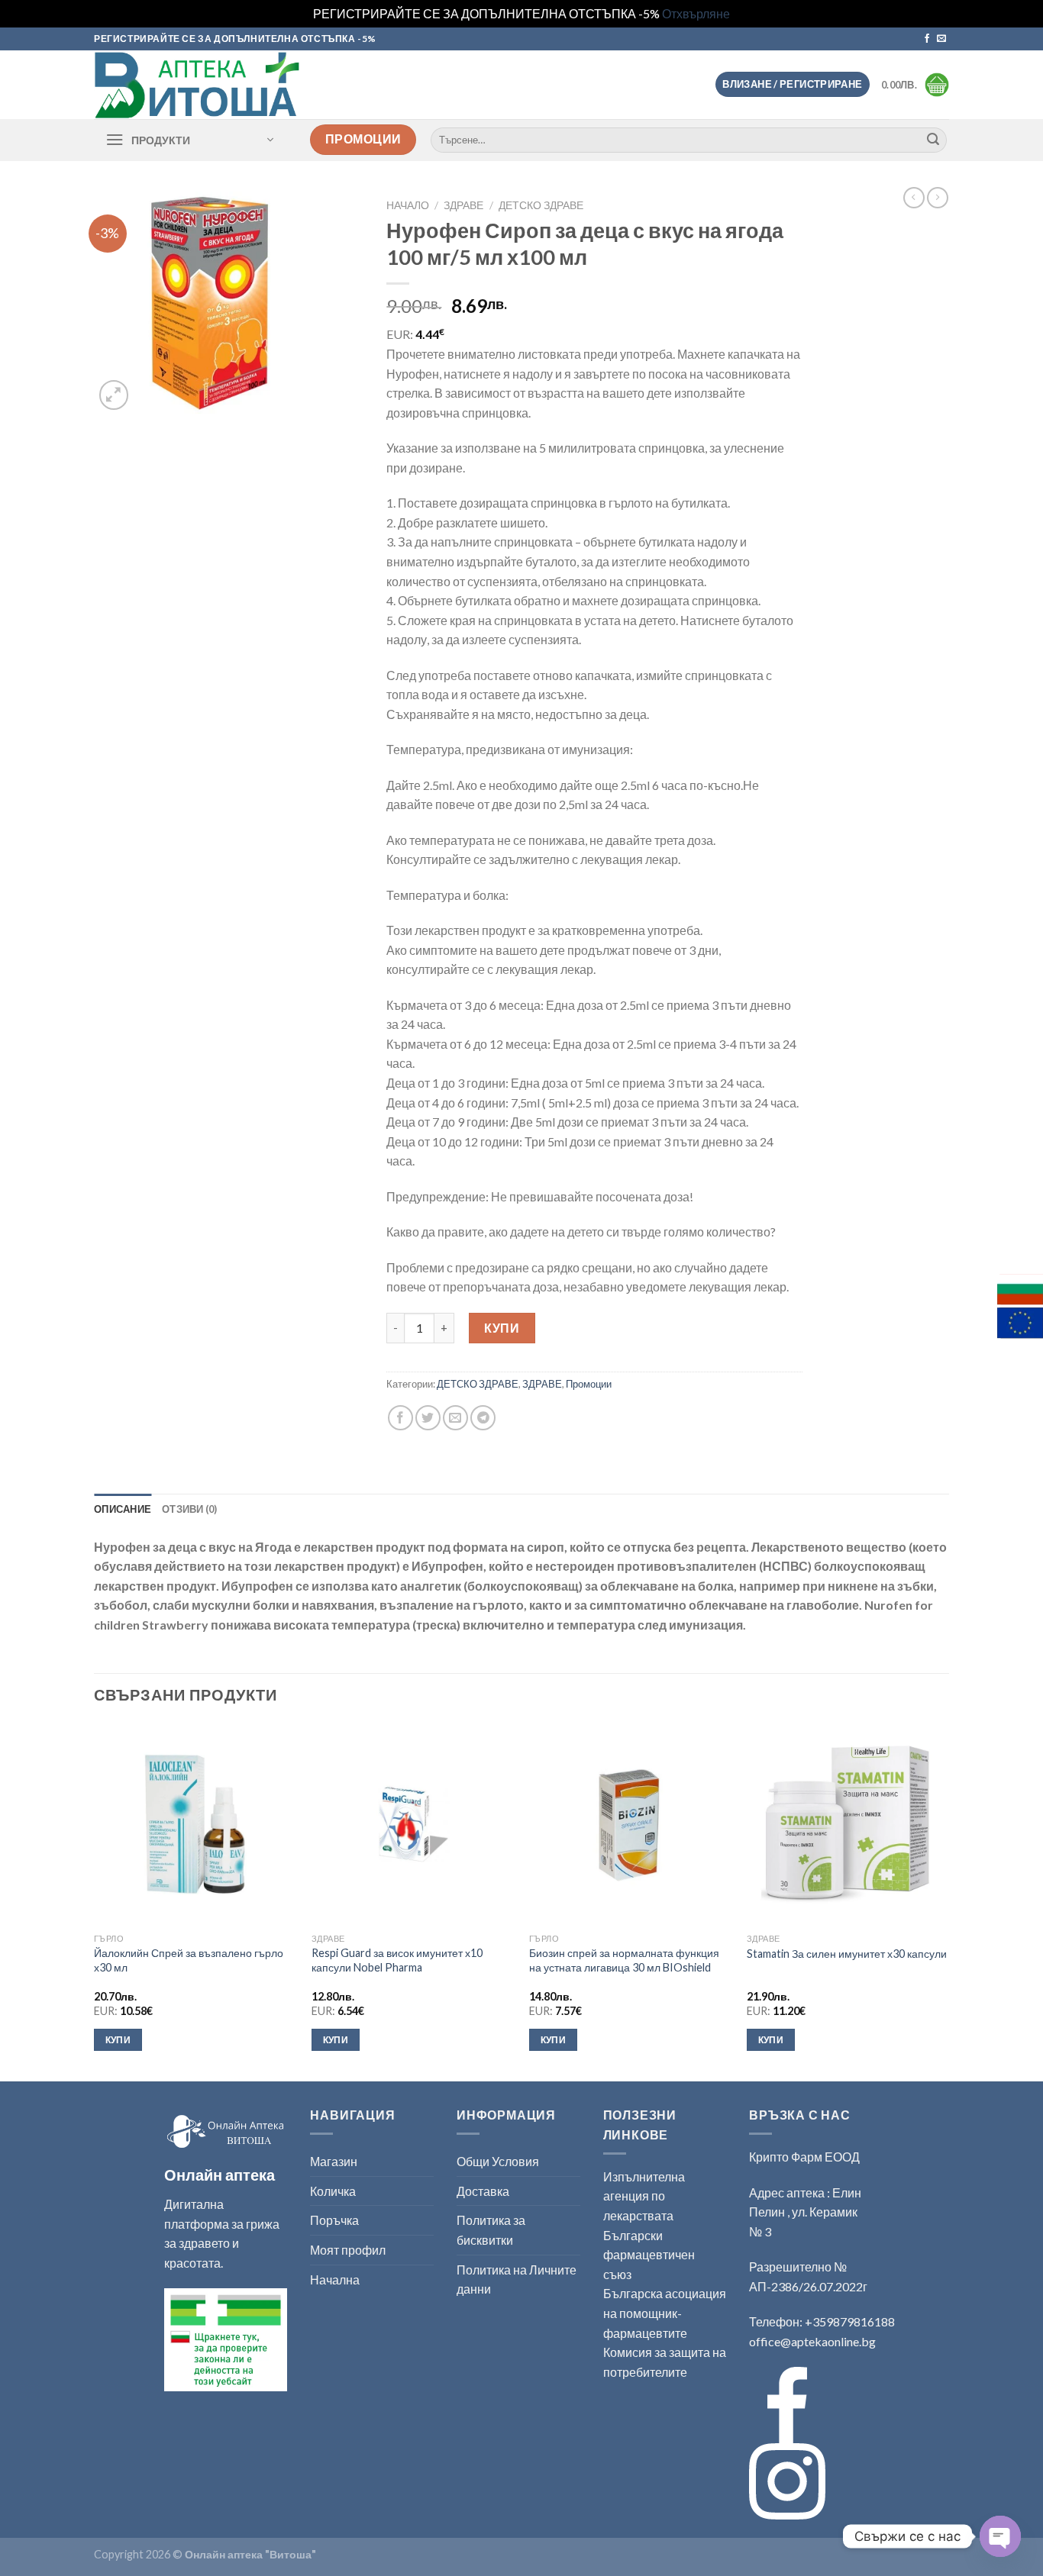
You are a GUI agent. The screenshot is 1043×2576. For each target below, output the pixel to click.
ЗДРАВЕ (463, 205)
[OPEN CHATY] (1000, 2536)
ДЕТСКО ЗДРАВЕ (541, 205)
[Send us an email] (941, 39)
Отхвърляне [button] (696, 13)
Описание (123, 1509)
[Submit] (933, 140)
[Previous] (95, 1901)
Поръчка (334, 2220)
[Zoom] (114, 395)
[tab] (123, 1509)
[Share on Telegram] (483, 1418)
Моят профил (348, 2250)
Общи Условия (498, 2161)
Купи (502, 1328)
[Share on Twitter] (428, 1418)
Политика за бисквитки (491, 2230)
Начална (335, 2279)
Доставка (483, 2191)
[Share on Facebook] (400, 1418)
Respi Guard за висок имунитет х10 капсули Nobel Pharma (397, 1960)
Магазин (334, 2161)
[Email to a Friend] (455, 1418)
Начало (408, 205)
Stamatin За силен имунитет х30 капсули (847, 1954)
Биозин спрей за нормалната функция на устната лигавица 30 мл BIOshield (624, 1960)
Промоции (589, 1384)
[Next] (948, 1901)
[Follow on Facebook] (927, 39)
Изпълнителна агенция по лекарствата (644, 2196)
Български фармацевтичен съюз (649, 2255)
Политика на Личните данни (517, 2279)
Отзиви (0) (190, 1509)
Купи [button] (118, 2040)
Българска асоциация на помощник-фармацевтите (665, 2313)
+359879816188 (850, 2321)
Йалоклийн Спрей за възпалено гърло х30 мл (189, 1960)
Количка (333, 2191)
